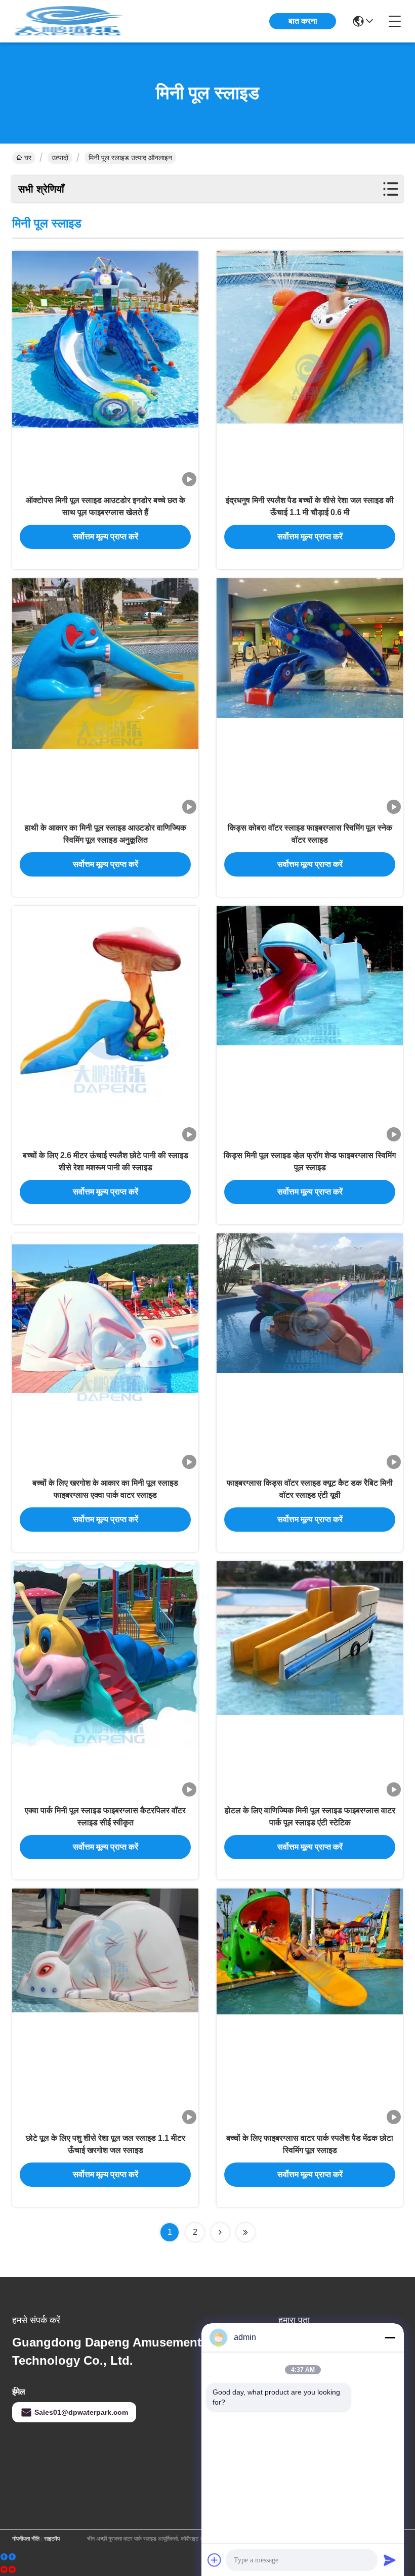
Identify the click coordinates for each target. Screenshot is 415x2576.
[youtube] (8, 2570)
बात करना (303, 21)
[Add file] (215, 2560)
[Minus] (390, 2337)
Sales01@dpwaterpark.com (81, 2412)
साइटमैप (52, 2539)
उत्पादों (60, 158)
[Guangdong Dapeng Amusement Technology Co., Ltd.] (68, 21)
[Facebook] (8, 2557)
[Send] (390, 2560)
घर (28, 158)
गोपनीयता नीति (26, 2539)
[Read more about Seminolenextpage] (220, 2232)
